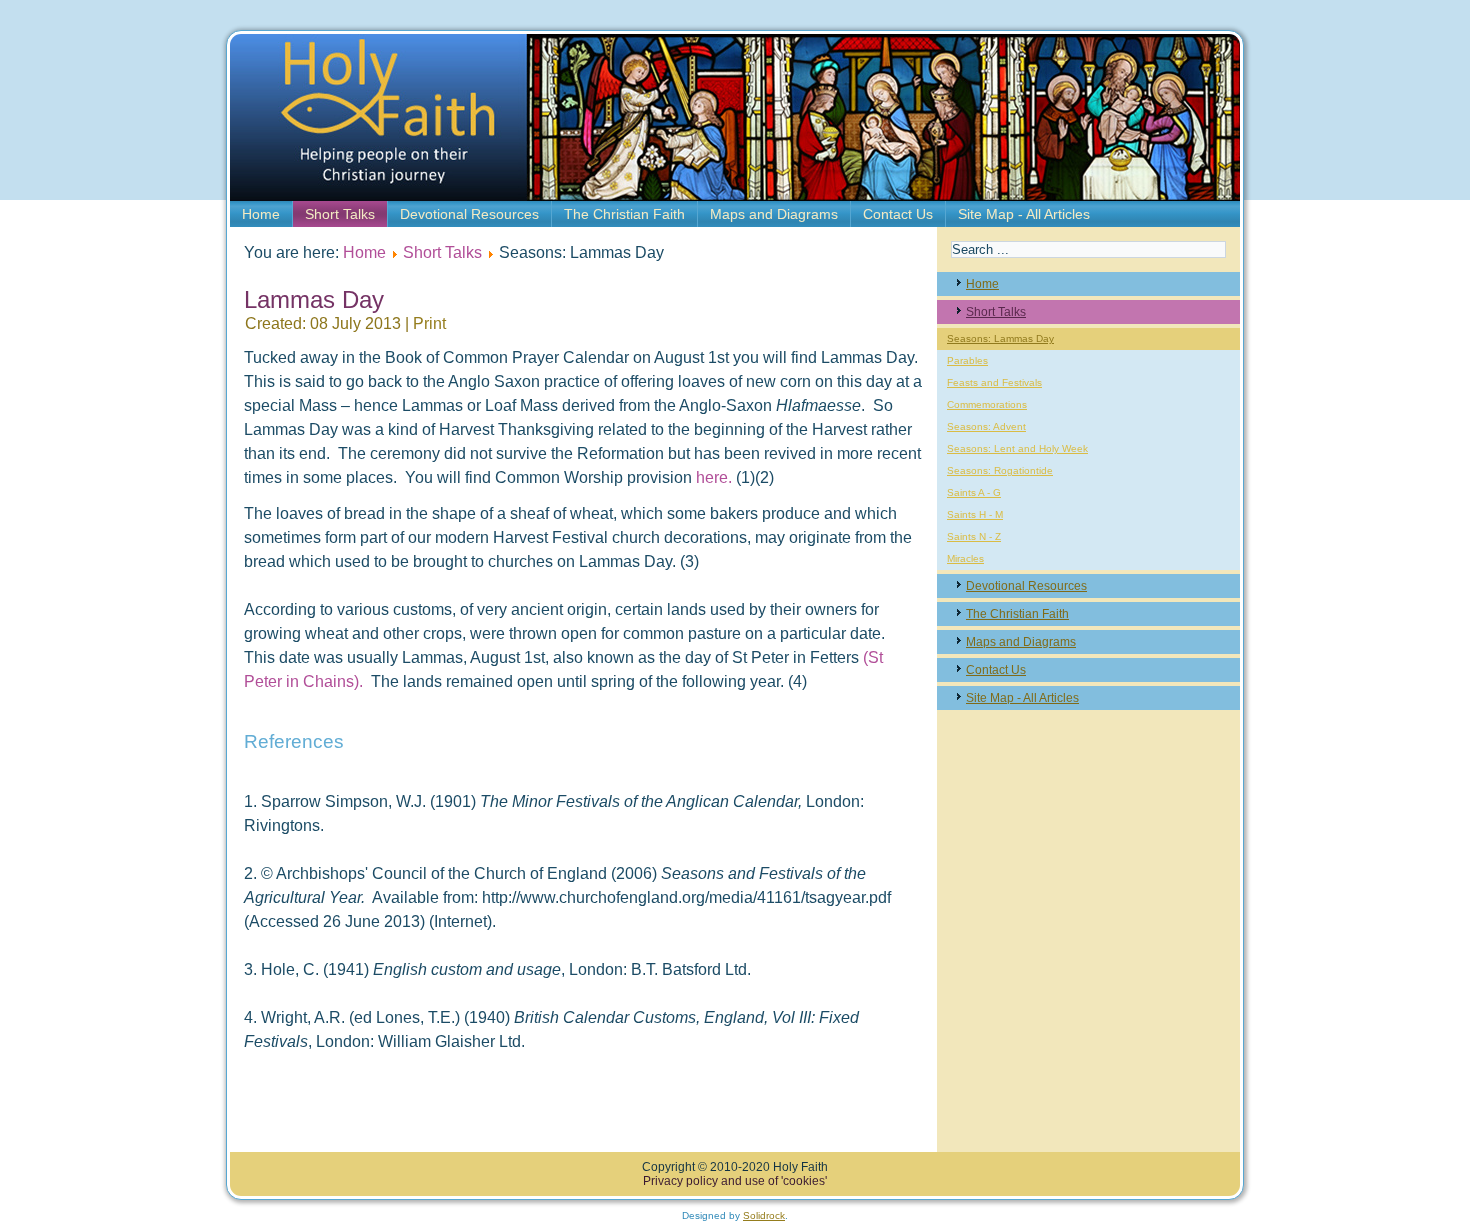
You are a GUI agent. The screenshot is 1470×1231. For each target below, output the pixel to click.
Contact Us (898, 214)
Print (429, 323)
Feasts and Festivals (994, 382)
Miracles (965, 558)
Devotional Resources (469, 214)
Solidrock (764, 1215)
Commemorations (987, 404)
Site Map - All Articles (1024, 214)
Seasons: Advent (986, 426)
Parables (967, 360)
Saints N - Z (974, 536)
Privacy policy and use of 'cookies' (735, 1181)
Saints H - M (975, 514)
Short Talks (340, 214)
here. (714, 477)
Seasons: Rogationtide (1000, 470)
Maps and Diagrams (774, 214)
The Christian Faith (624, 214)
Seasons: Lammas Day (1000, 338)
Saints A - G (974, 492)
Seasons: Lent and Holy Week (1017, 448)
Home (261, 214)
